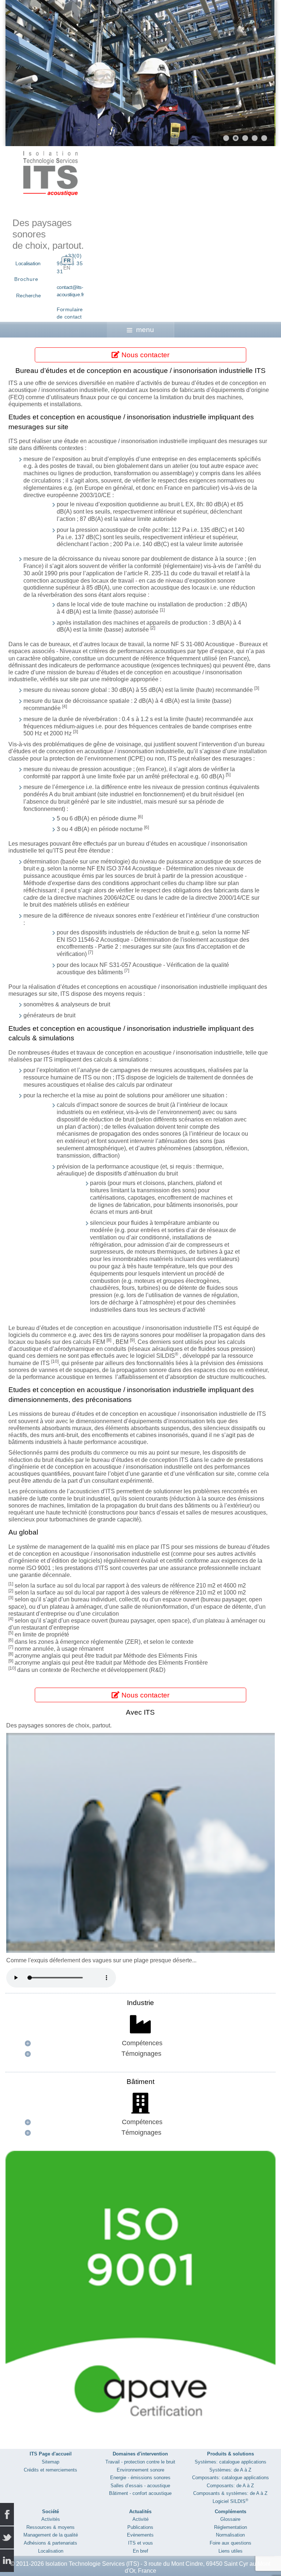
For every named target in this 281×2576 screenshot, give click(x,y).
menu (145, 330)
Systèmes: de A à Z (230, 2470)
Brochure (26, 279)
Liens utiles (231, 2551)
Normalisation (230, 2535)
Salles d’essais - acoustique (140, 2486)
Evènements (140, 2535)
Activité (140, 2519)
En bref (140, 2551)
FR (67, 260)
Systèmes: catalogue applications (231, 2462)
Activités (51, 2519)
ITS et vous (140, 2543)
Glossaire (230, 2519)
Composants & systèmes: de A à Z (230, 2493)
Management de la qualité (51, 2535)
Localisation (28, 263)
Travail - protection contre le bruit (140, 2462)
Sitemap (50, 2462)
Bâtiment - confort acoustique (140, 2493)
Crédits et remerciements (50, 2470)
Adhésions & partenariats (50, 2543)
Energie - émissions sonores (140, 2478)
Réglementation (231, 2527)
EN (67, 268)
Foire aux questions (231, 2543)
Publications (140, 2527)
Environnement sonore (140, 2470)
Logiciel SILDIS (230, 2501)
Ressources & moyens (50, 2527)
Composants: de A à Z (230, 2486)
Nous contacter (145, 355)
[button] (253, 73)
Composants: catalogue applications (231, 2478)
